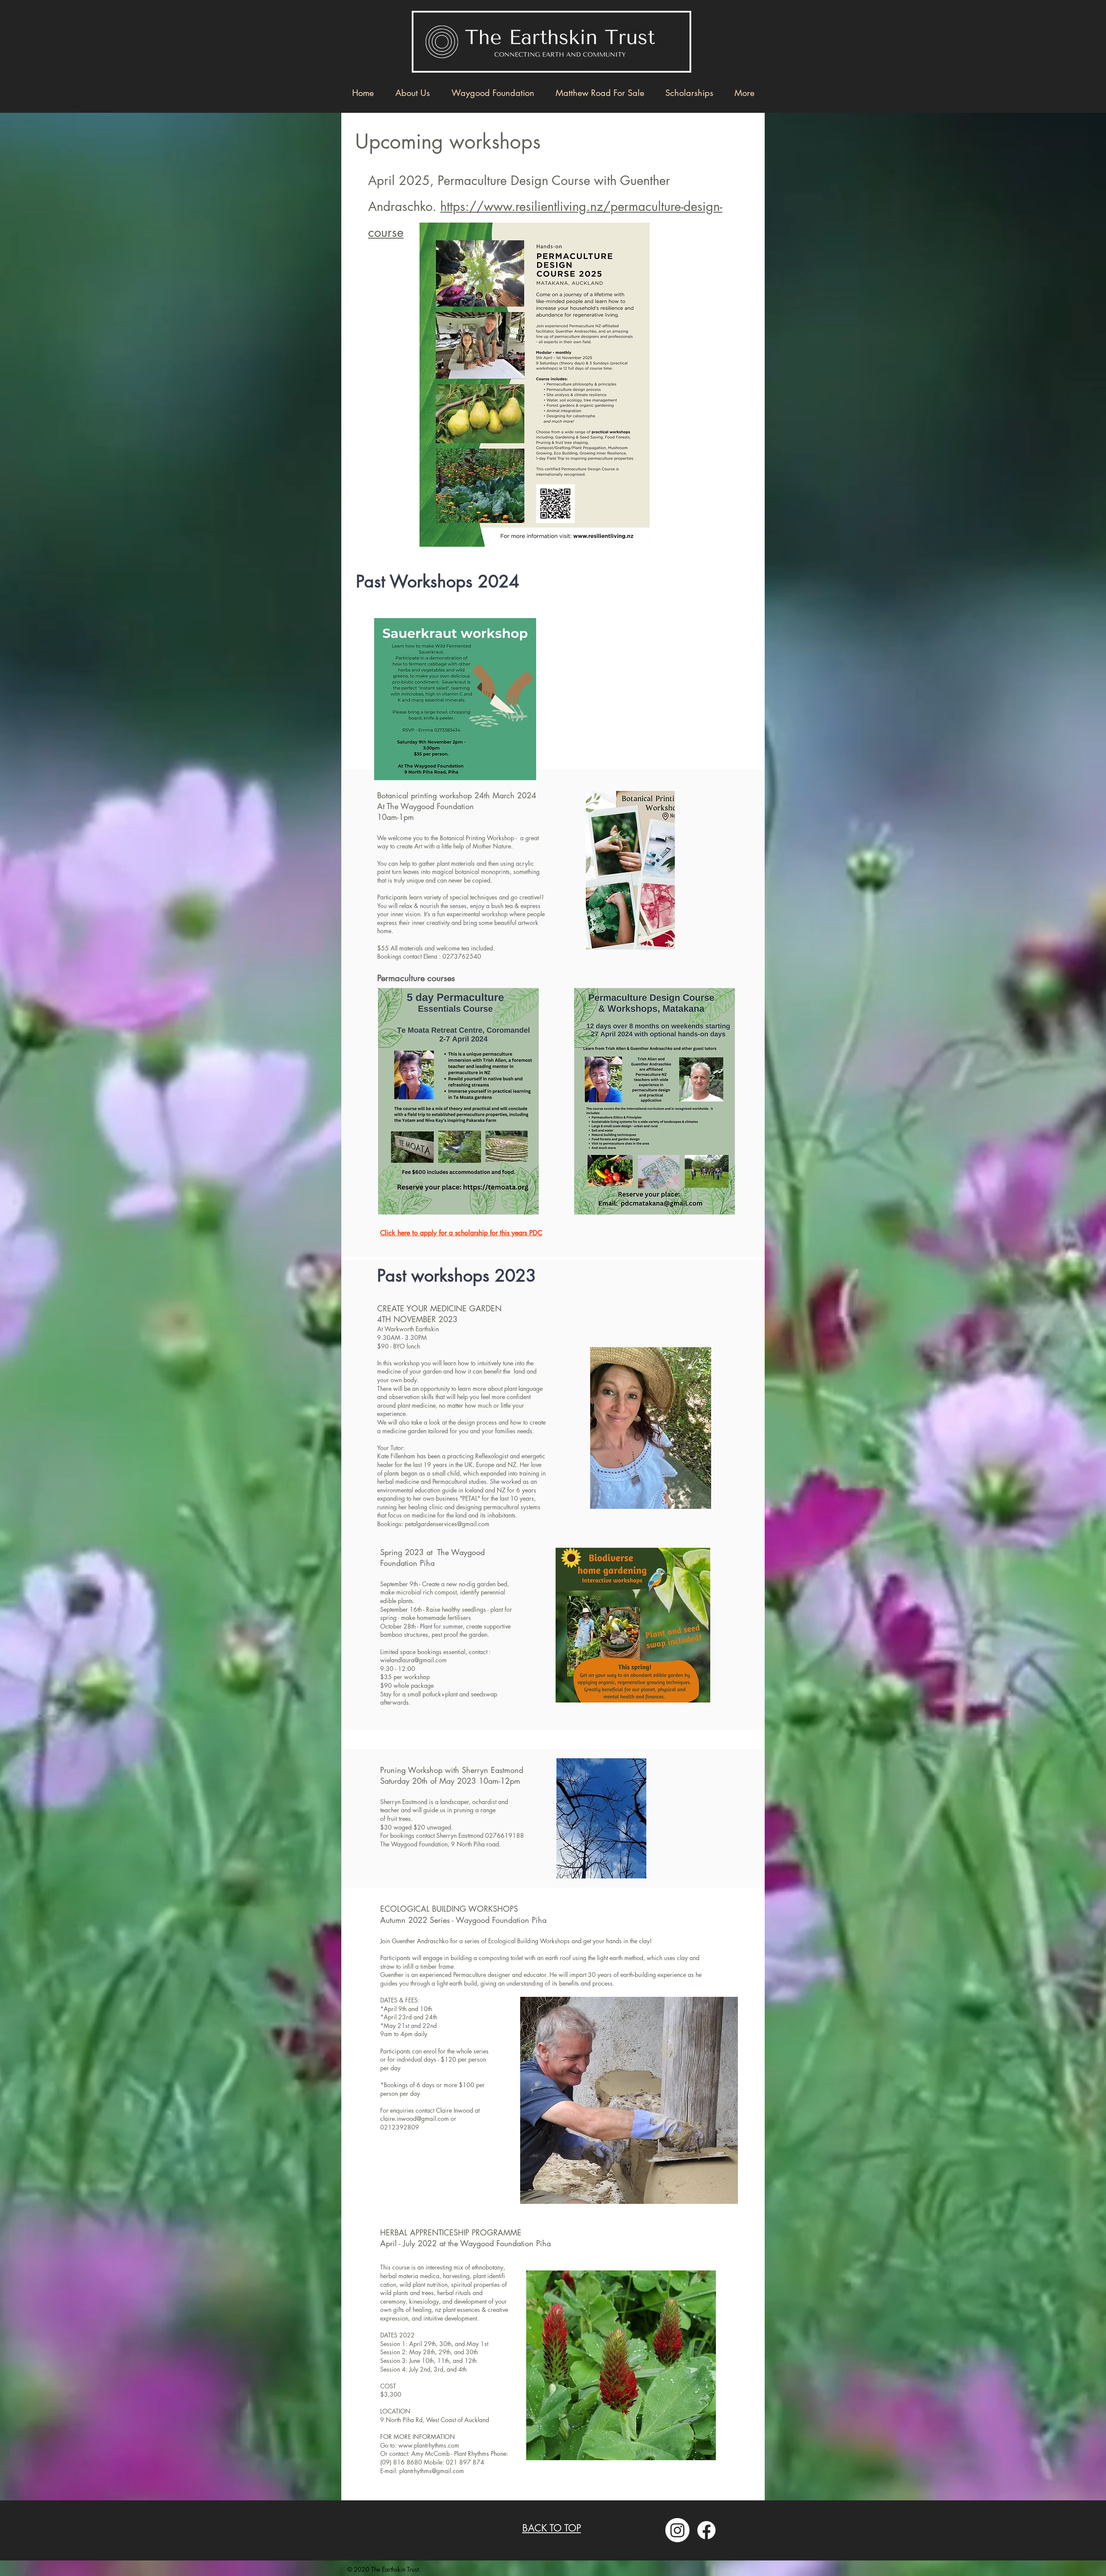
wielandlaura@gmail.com (413, 1660)
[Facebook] (706, 2530)
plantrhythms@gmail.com (432, 2471)
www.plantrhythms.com (429, 2445)
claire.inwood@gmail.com (415, 2119)
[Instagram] (677, 2530)
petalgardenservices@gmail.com (447, 1524)
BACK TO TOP (552, 2528)
